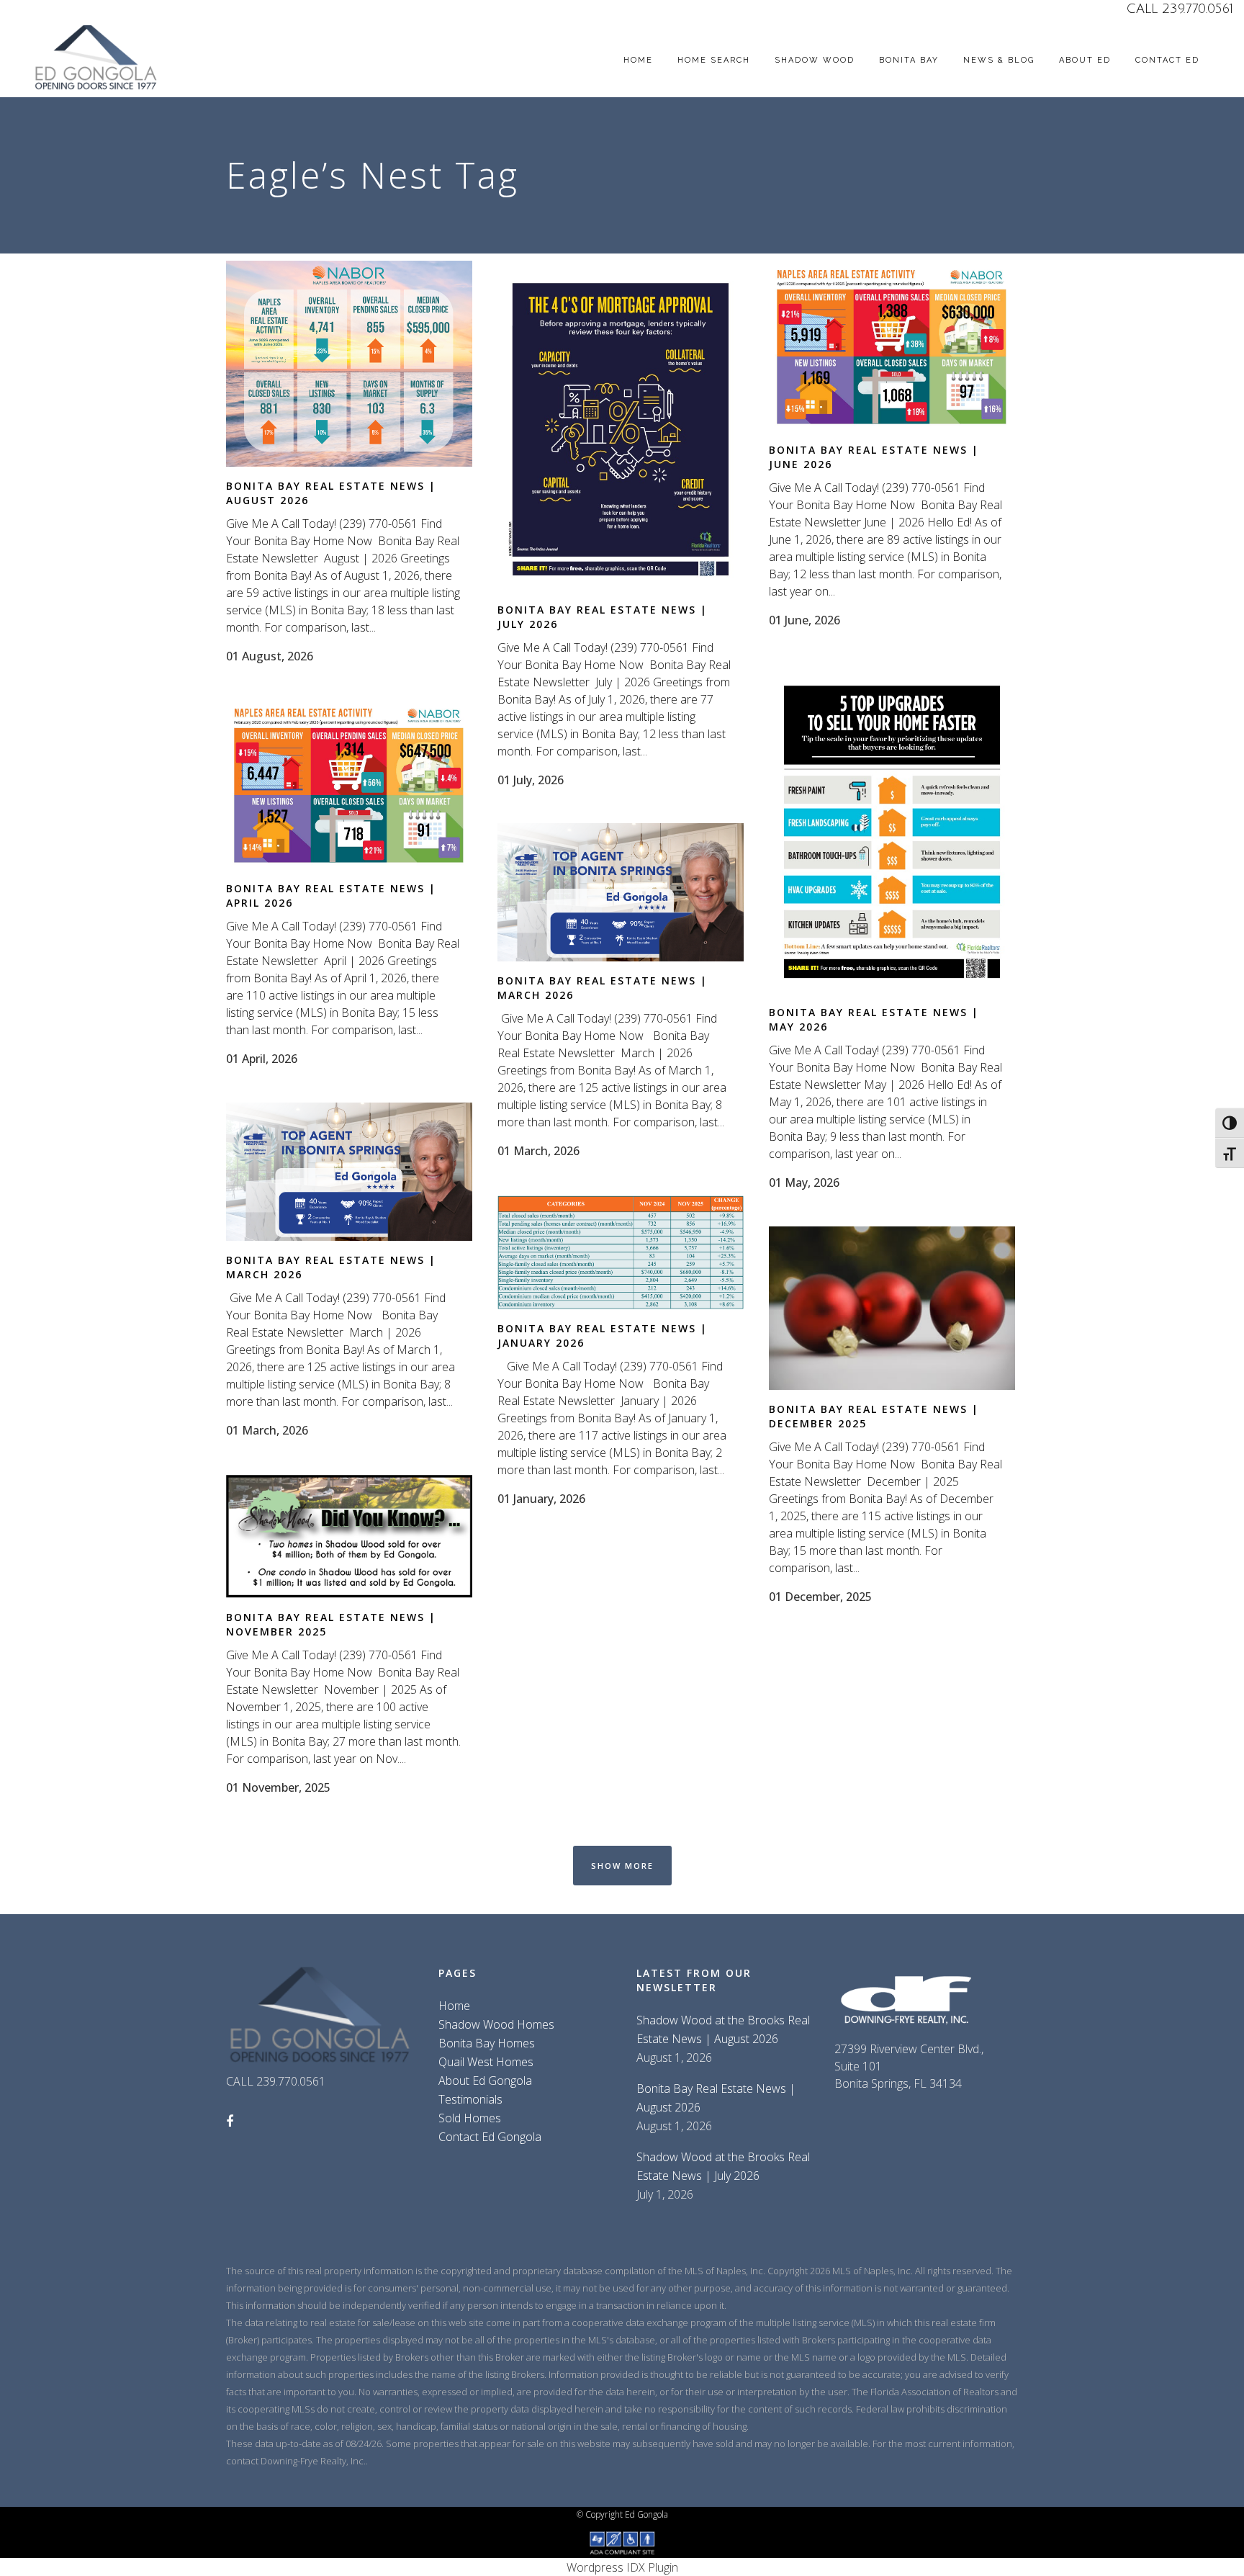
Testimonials (470, 2099)
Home (454, 2006)
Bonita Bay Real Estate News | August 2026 (716, 2098)
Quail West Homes (486, 2062)
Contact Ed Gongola (490, 2137)
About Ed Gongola (485, 2081)
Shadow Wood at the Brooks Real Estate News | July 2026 (723, 2166)
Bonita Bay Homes (487, 2043)
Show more (622, 1866)
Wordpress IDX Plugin (622, 2567)
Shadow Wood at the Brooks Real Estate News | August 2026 (723, 2029)
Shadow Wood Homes (496, 2024)
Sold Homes (470, 2118)
